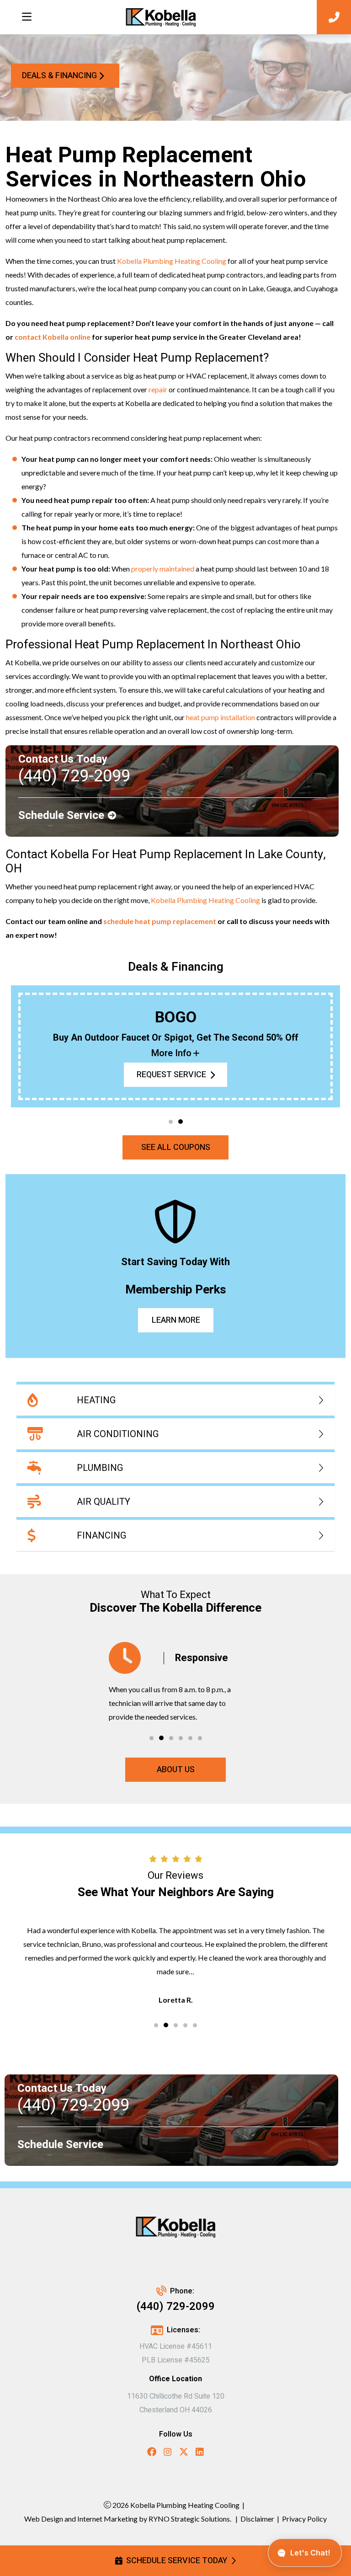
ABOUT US (176, 1770)
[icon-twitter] (184, 2453)
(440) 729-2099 (176, 2306)
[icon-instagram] (168, 2453)
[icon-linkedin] (200, 2453)
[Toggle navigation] (27, 17)
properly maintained (163, 569)
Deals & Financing (59, 76)
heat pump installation (221, 717)
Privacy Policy (304, 2519)
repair (158, 389)
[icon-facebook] (152, 2453)
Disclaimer (257, 2519)
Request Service (171, 1075)
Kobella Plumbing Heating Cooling (172, 261)
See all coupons (176, 1147)
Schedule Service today (177, 2561)
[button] (171, 1122)
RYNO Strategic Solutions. (189, 2519)
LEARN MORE (175, 1320)
